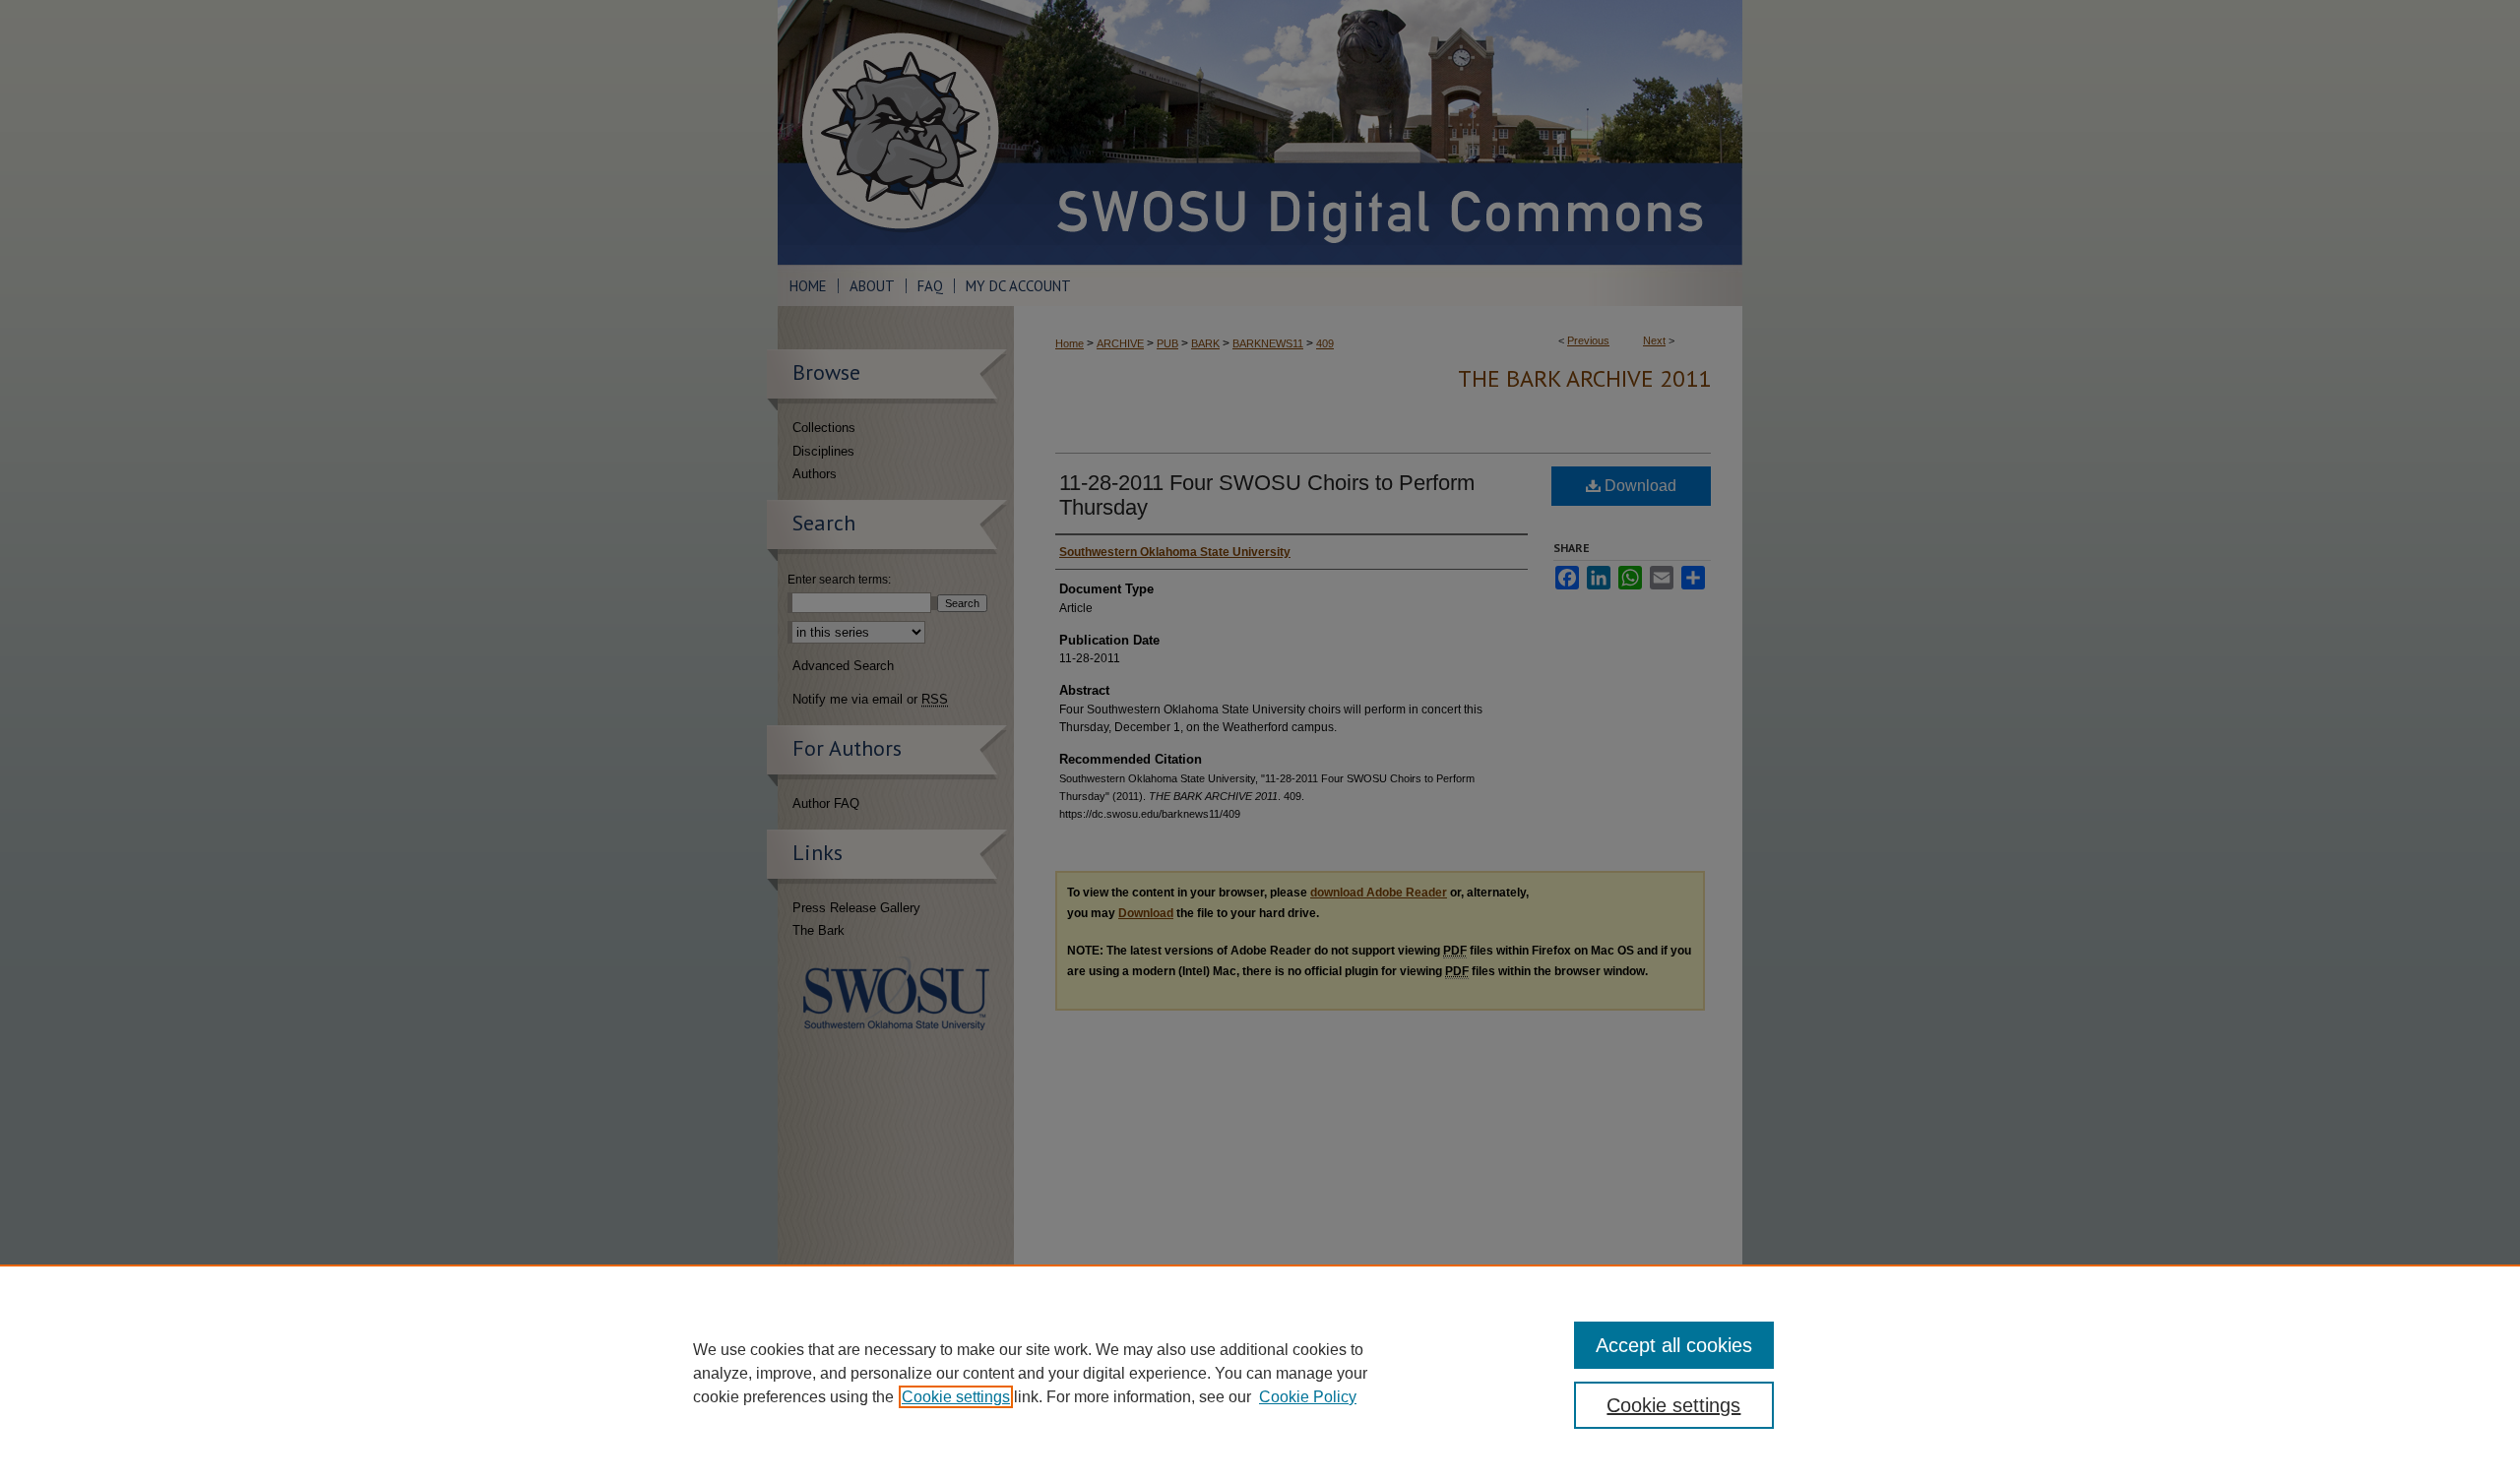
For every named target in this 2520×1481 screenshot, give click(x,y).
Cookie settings (956, 1397)
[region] (1260, 1373)
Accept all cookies (1674, 1345)
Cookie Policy (1308, 1397)
